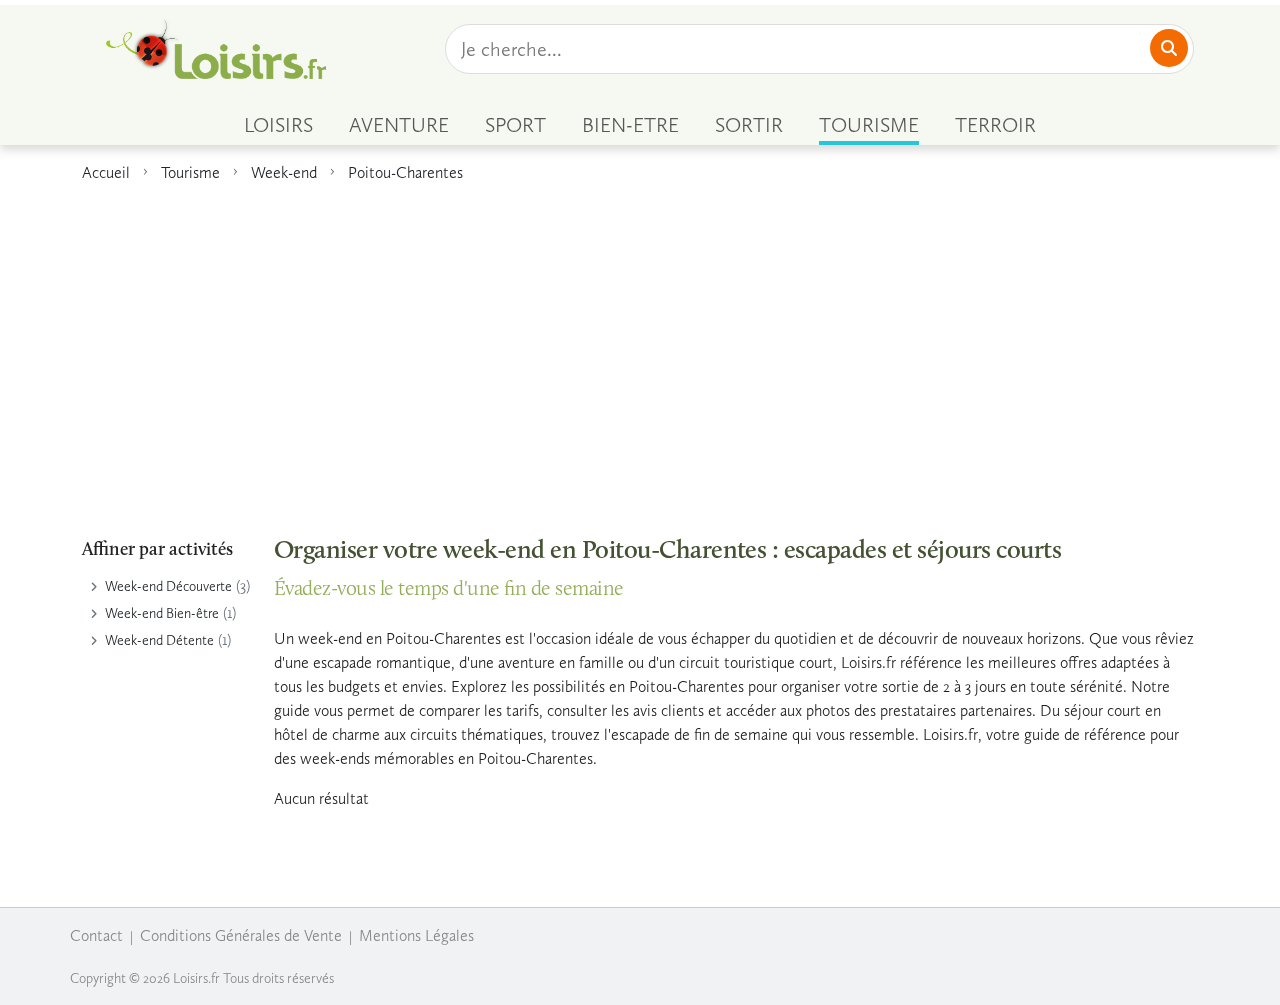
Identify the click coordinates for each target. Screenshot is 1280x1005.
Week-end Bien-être (162, 613)
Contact (96, 935)
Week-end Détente (159, 640)
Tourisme (190, 172)
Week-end (284, 172)
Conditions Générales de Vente (241, 935)
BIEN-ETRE (630, 125)
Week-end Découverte (168, 586)
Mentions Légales (416, 935)
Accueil (106, 172)
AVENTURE (399, 125)
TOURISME (869, 125)
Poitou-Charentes (405, 172)
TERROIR (995, 125)
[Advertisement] (640, 349)
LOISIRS (278, 125)
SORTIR (749, 125)
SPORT (515, 125)
